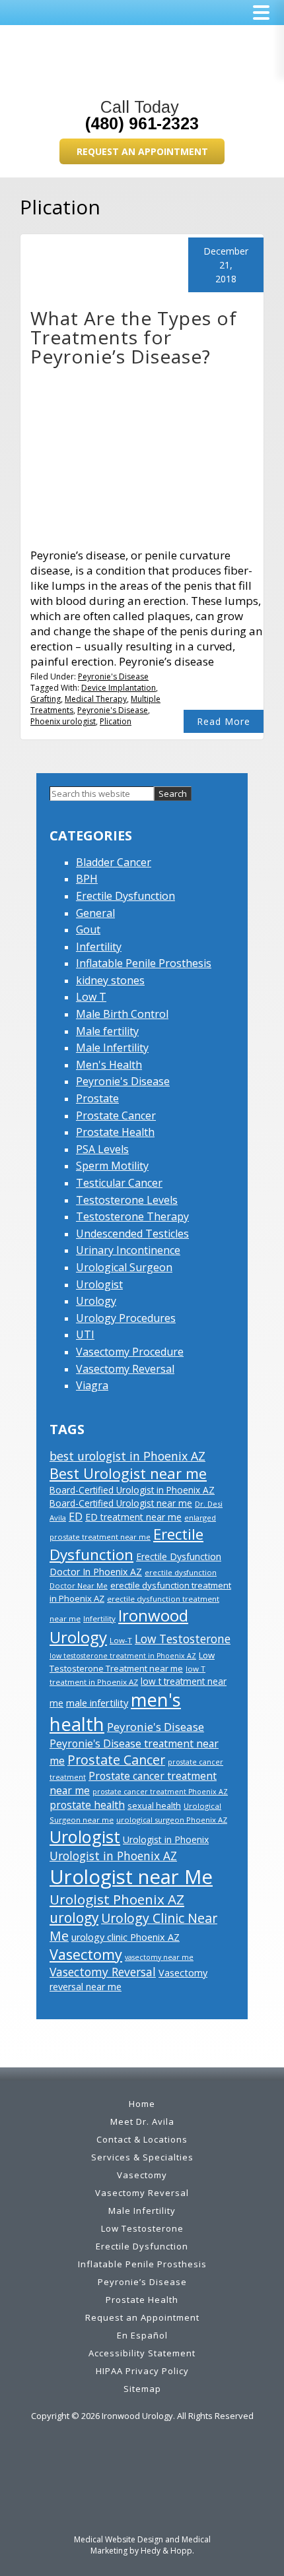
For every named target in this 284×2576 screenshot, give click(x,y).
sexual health (154, 1806)
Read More (224, 721)
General (95, 913)
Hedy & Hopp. (167, 2551)
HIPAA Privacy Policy (142, 2371)
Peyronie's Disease (113, 676)
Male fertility (107, 1031)
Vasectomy (86, 1954)
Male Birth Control (122, 1014)
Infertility (99, 947)
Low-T (121, 1640)
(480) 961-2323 (142, 123)
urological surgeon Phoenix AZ (172, 1820)
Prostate (97, 1098)
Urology (96, 1301)
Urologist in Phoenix (166, 1839)
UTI (85, 1335)
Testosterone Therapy (132, 1216)
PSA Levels (102, 1149)
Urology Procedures (126, 1318)
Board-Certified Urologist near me (121, 1503)
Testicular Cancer (119, 1183)
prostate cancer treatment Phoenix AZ (160, 1792)
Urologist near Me (131, 1877)
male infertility (97, 1703)
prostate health (87, 1805)
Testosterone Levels (127, 1200)
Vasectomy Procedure (130, 1352)
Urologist (99, 1284)
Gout (88, 929)
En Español (142, 2335)
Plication (116, 721)
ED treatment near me (133, 1517)
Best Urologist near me (128, 1473)
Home (142, 2104)
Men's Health (109, 1065)
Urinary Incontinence (128, 1250)
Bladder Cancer (114, 862)
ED (76, 1517)
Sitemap (142, 2389)
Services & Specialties (142, 2157)
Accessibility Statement (142, 2353)
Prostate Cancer (116, 1115)
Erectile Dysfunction (125, 896)
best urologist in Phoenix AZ (127, 1456)
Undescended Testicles (132, 1234)
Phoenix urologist (63, 721)
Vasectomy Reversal (125, 1369)
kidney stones (110, 980)
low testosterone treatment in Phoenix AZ (123, 1656)
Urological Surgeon (124, 1267)
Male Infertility (112, 1048)
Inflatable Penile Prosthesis (144, 963)
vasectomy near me (159, 1957)
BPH (87, 879)
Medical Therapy (96, 699)
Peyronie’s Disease (142, 2282)
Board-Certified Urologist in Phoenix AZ (132, 1490)
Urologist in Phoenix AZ (113, 1856)
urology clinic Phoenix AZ (125, 1937)
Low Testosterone (183, 1639)
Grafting (46, 699)
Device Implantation (119, 688)
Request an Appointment (142, 151)
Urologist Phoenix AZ (117, 1899)
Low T (91, 997)
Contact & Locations (142, 2139)
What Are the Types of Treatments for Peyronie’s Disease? (134, 337)
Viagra (92, 1385)
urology (74, 1918)
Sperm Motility (112, 1166)
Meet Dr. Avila (142, 2121)
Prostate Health (115, 1132)
